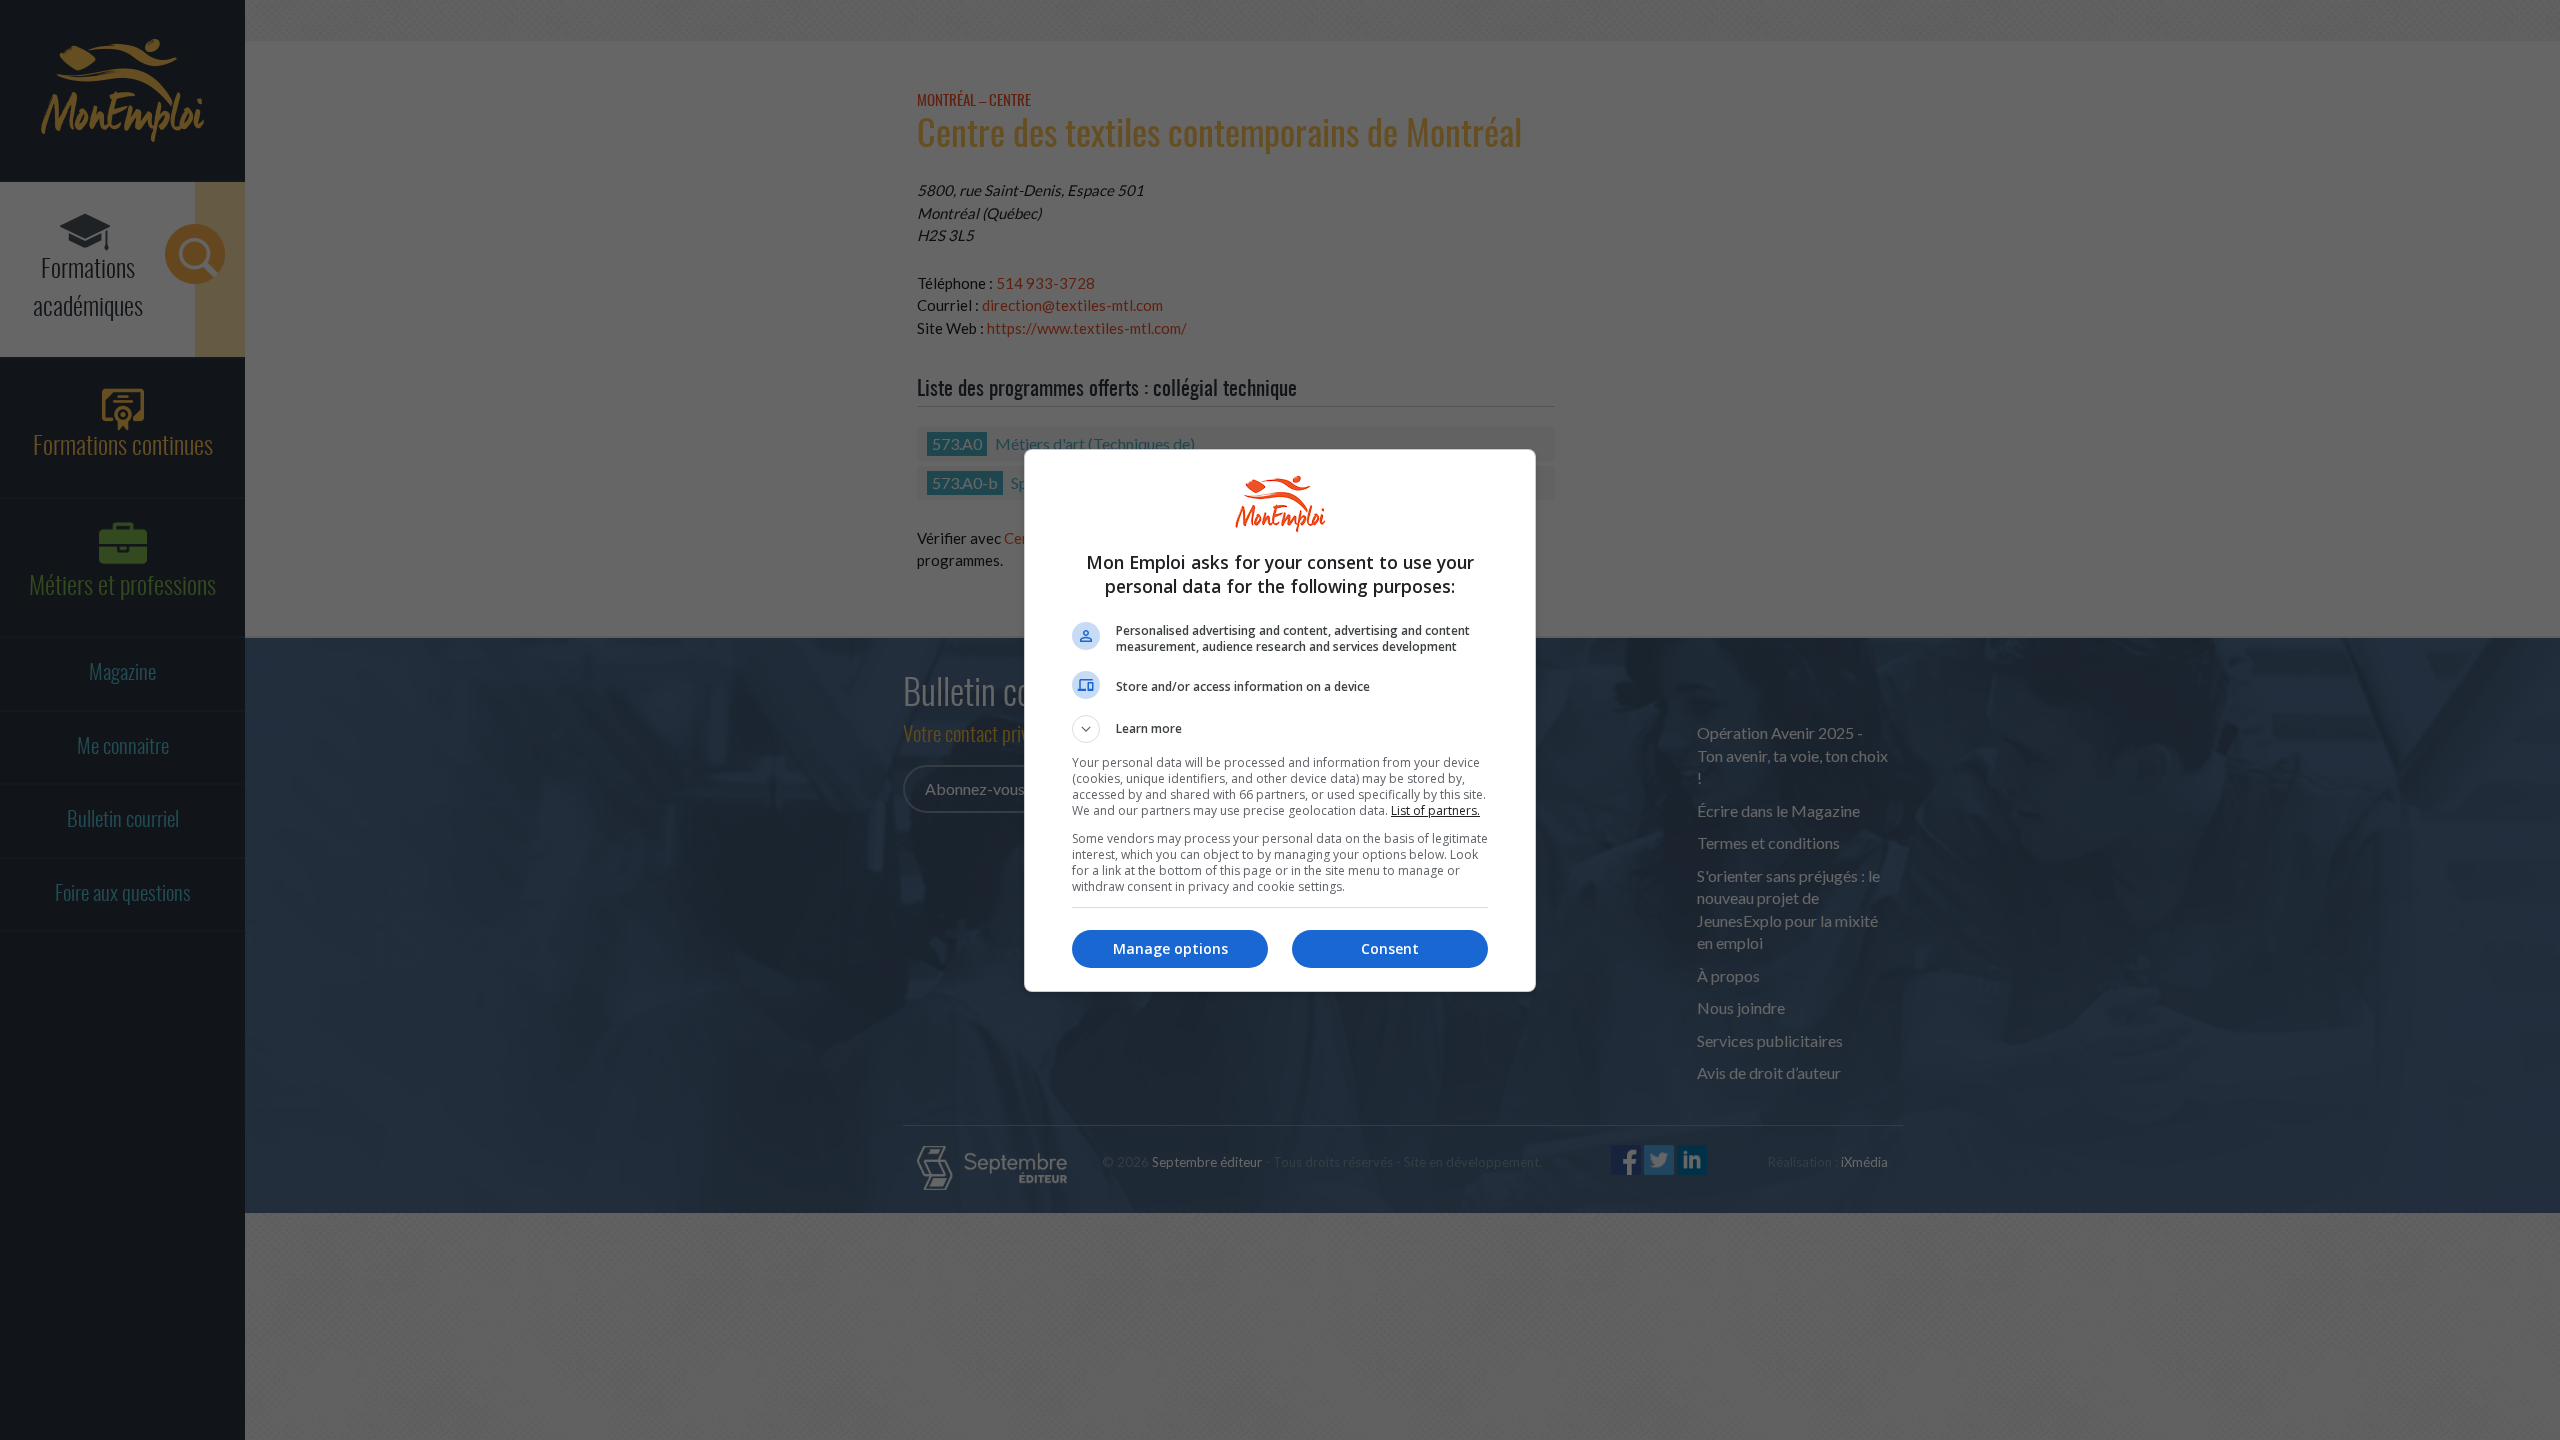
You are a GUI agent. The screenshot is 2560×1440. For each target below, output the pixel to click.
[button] (1280, 729)
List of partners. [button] (1435, 810)
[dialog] (1280, 720)
